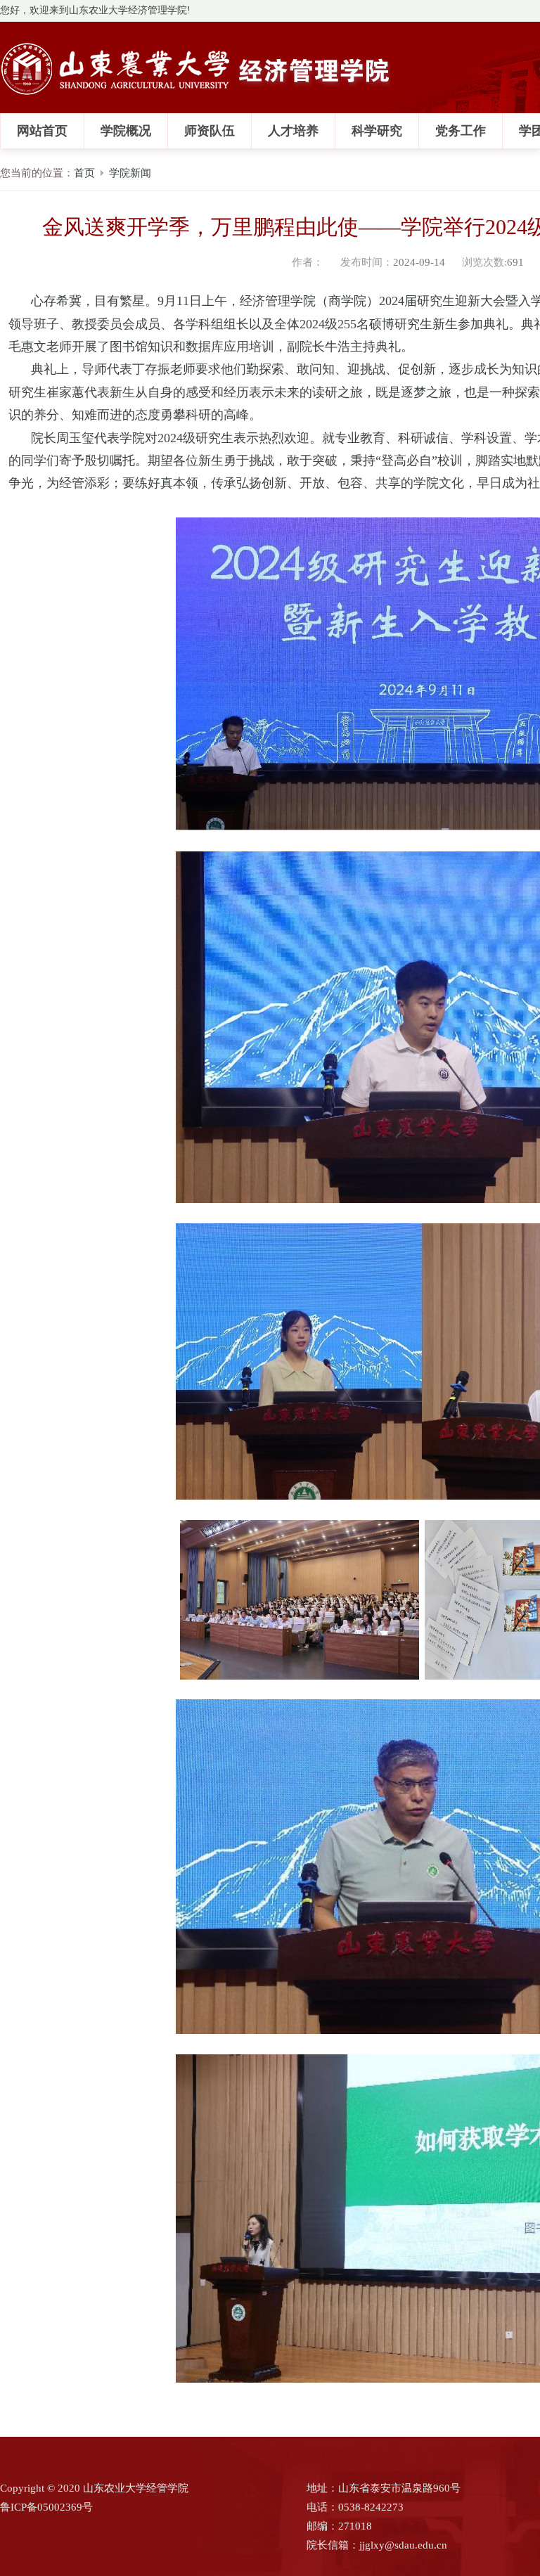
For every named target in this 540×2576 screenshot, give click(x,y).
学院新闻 (130, 173)
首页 (84, 173)
